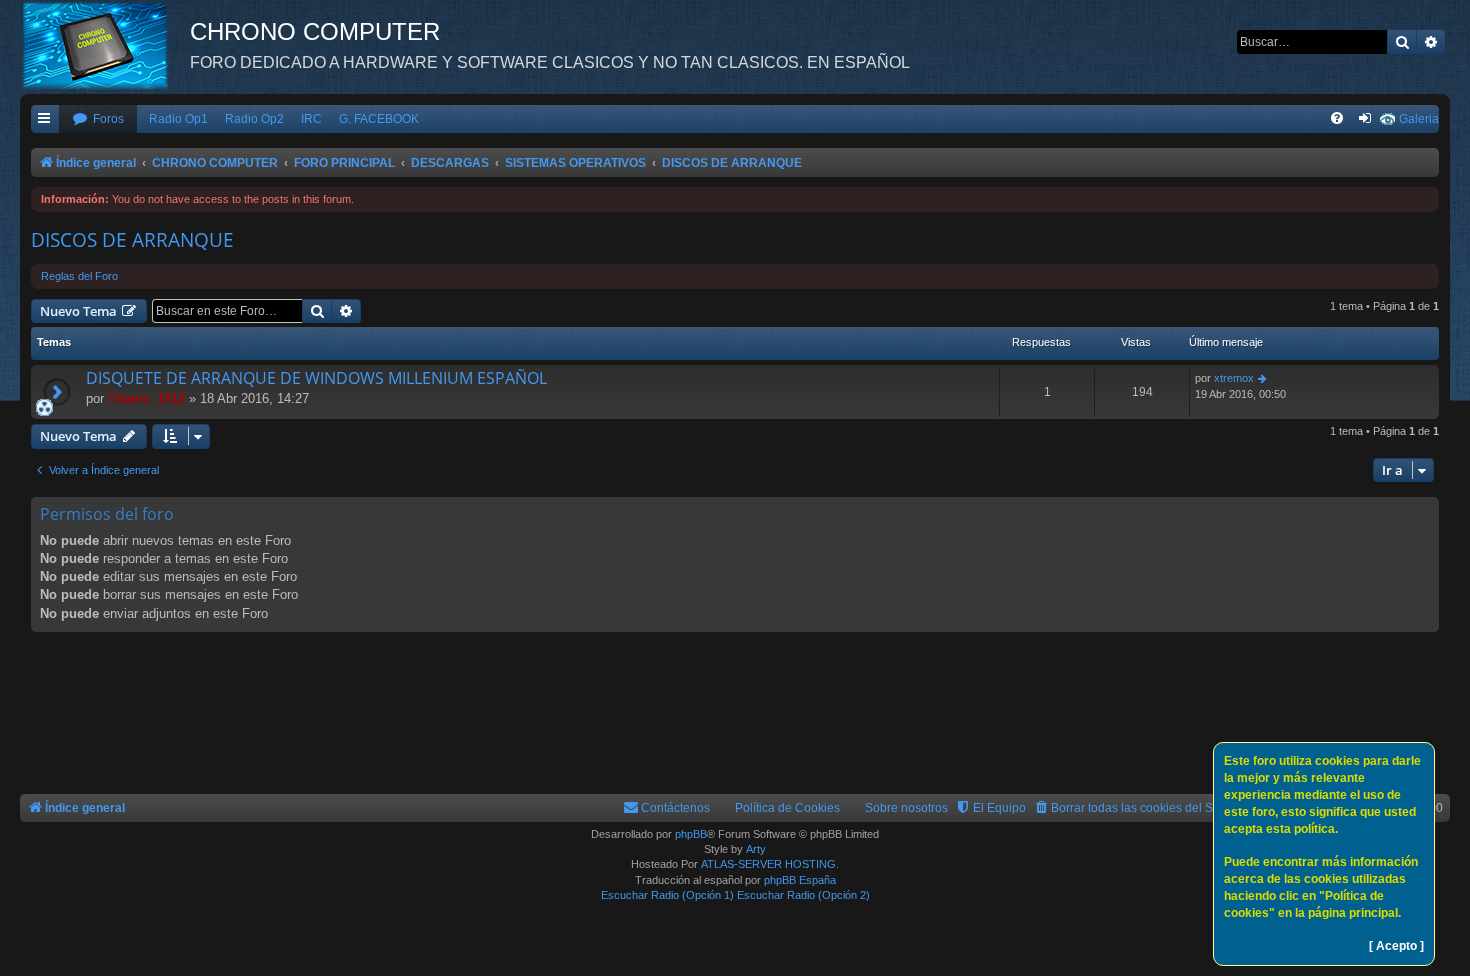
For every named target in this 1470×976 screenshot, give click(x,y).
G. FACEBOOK (379, 119)
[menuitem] (98, 119)
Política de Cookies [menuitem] (787, 808)
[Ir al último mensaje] (1263, 378)
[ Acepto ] (1396, 946)
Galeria (1419, 119)
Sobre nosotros (906, 808)
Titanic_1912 (146, 398)
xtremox (1234, 378)
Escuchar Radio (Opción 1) (667, 895)
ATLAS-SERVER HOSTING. (770, 864)
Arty (756, 849)
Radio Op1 (178, 119)
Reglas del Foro (79, 276)
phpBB (691, 834)
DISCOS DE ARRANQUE (132, 240)
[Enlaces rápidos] (45, 119)
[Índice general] (105, 45)
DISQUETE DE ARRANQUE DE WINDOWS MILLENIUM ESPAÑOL (316, 378)
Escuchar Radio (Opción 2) (803, 895)
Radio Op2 (254, 119)
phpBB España (800, 880)
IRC (311, 119)
